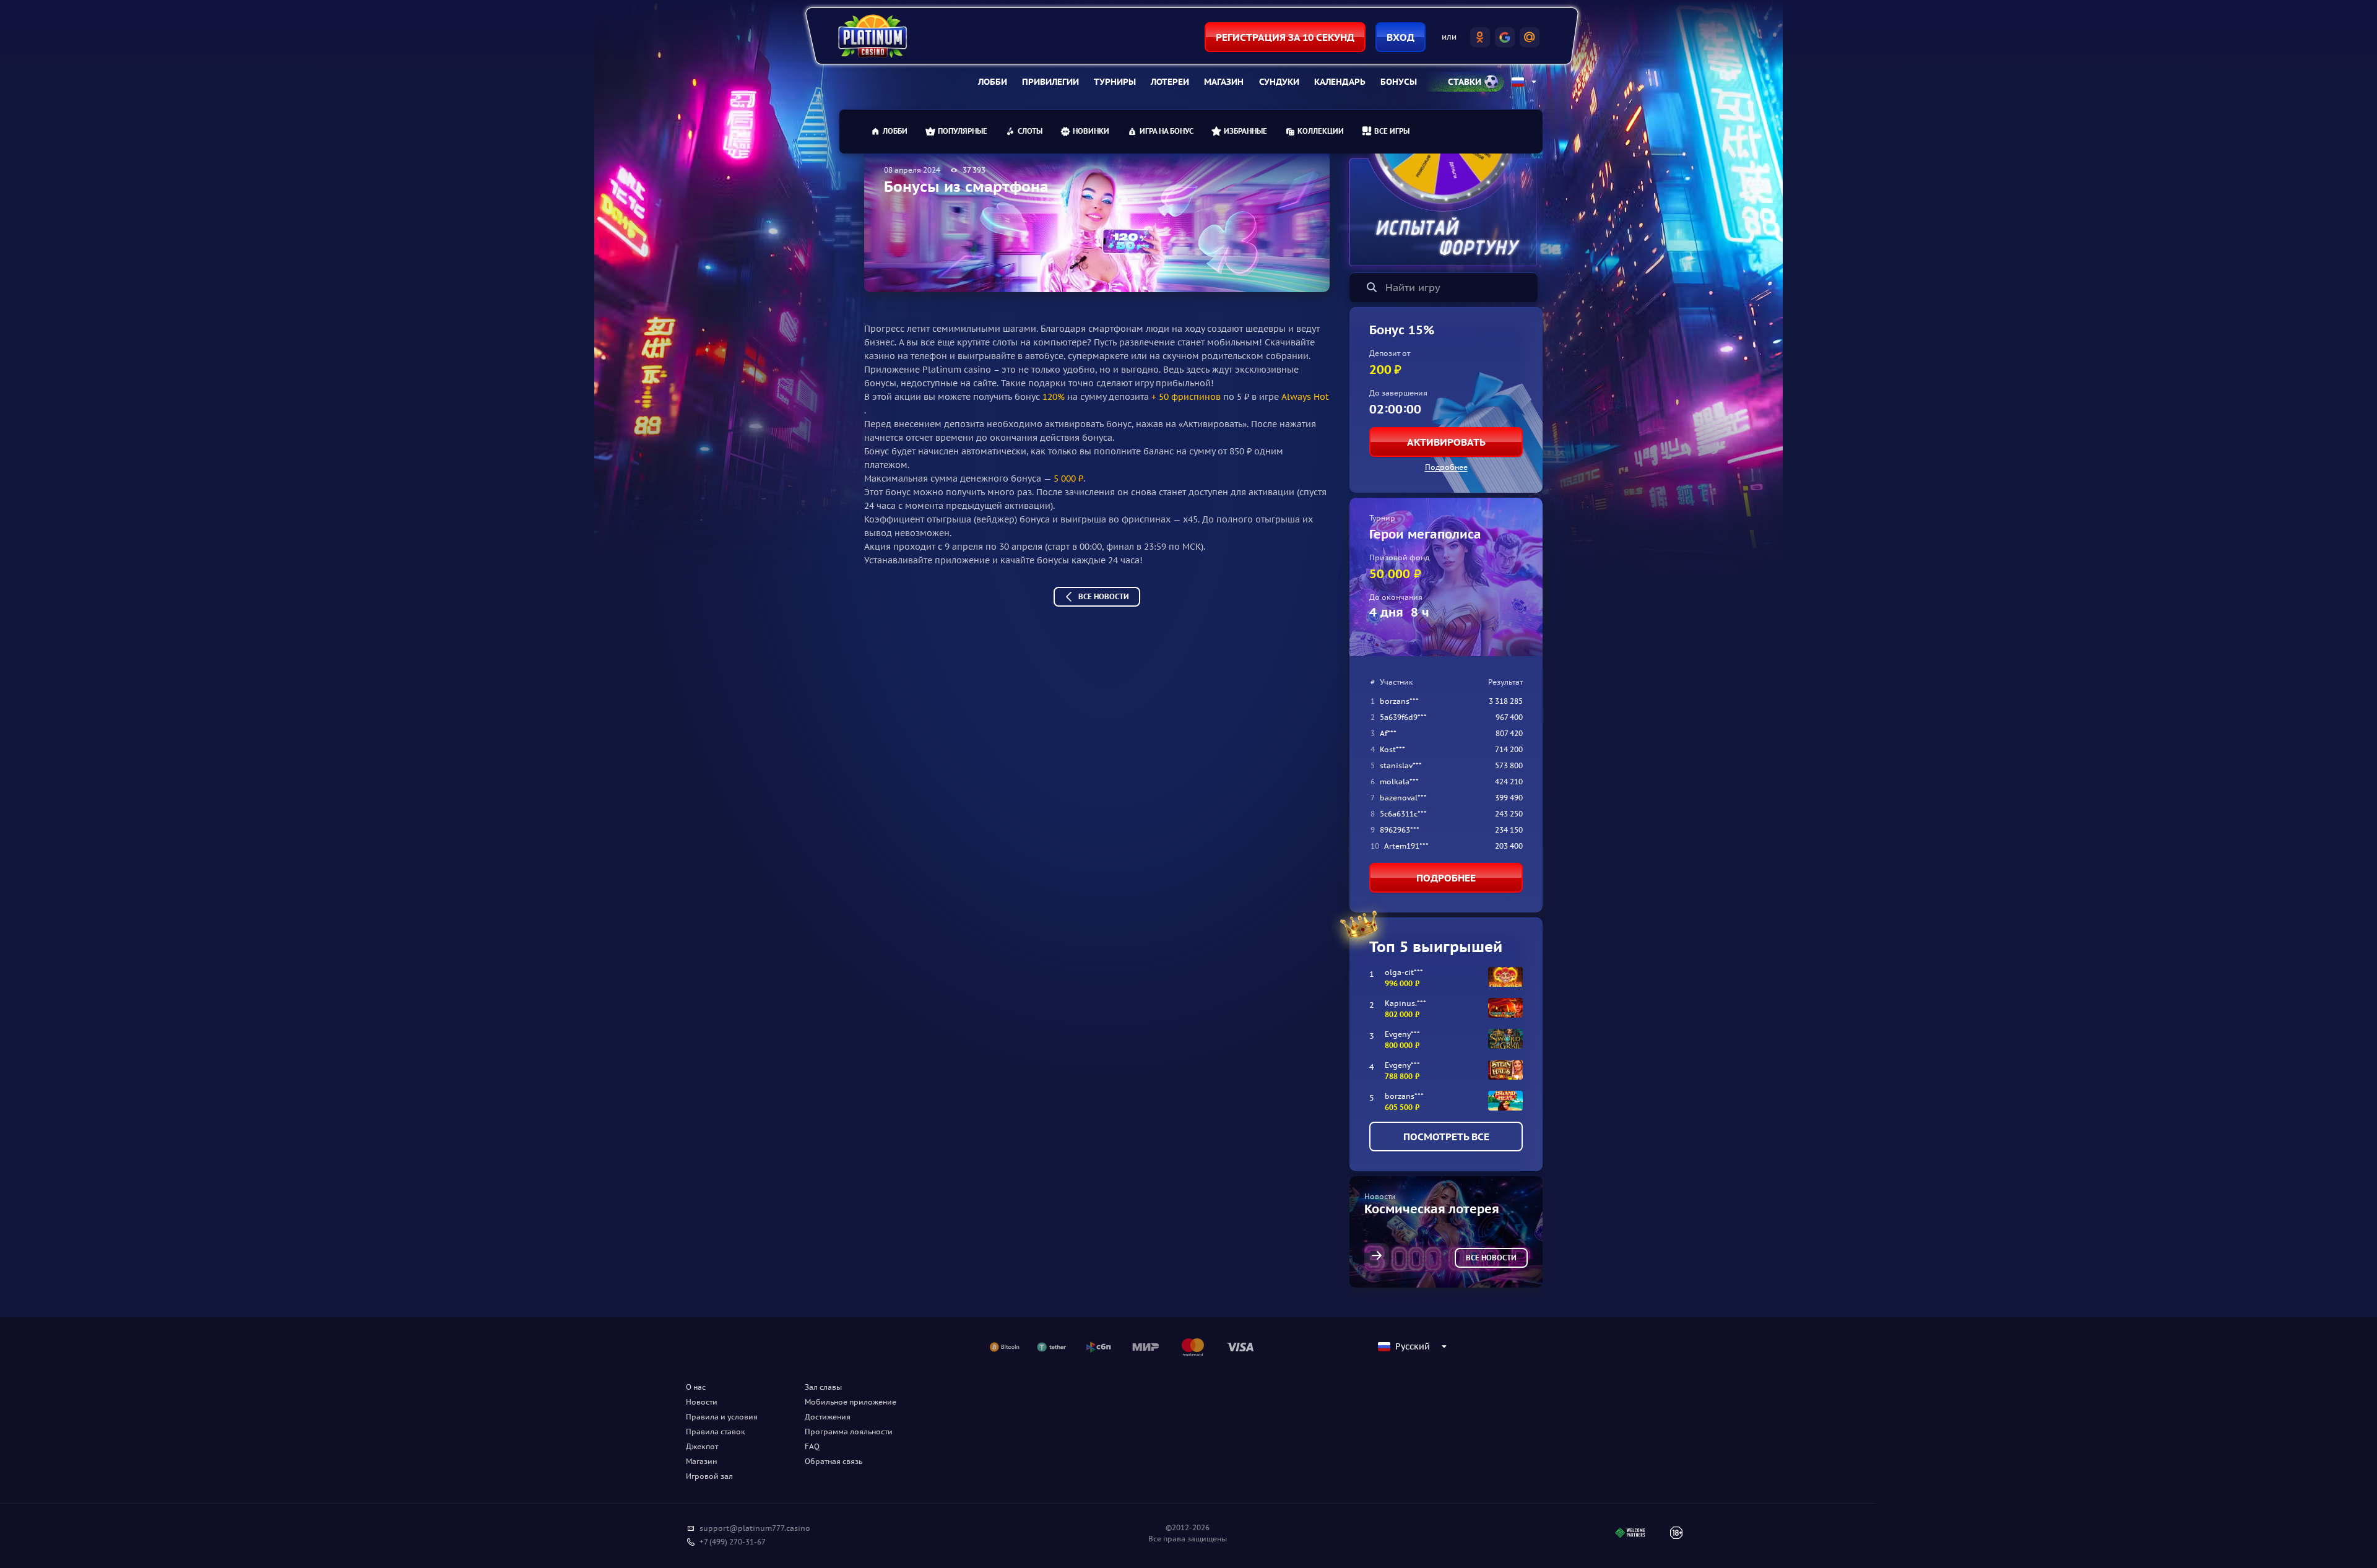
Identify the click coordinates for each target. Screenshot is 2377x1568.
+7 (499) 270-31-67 (733, 1542)
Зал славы (823, 1387)
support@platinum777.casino (755, 1528)
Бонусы (1399, 82)
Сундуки (1279, 82)
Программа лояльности (849, 1432)
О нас (696, 1387)
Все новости (1104, 596)
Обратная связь (833, 1461)
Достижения (828, 1417)
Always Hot (1305, 397)
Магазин (1224, 82)
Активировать (1446, 442)
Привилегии (1050, 82)
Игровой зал (709, 1476)
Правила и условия (722, 1417)
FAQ (812, 1446)
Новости (702, 1402)
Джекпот (702, 1446)
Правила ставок (716, 1432)
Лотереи (1170, 82)
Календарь (1340, 82)
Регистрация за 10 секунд (1285, 37)
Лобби (993, 82)
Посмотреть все (1446, 1137)
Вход (1401, 37)
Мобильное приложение (851, 1402)
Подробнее (1446, 467)
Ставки (1465, 82)
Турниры (1115, 82)
